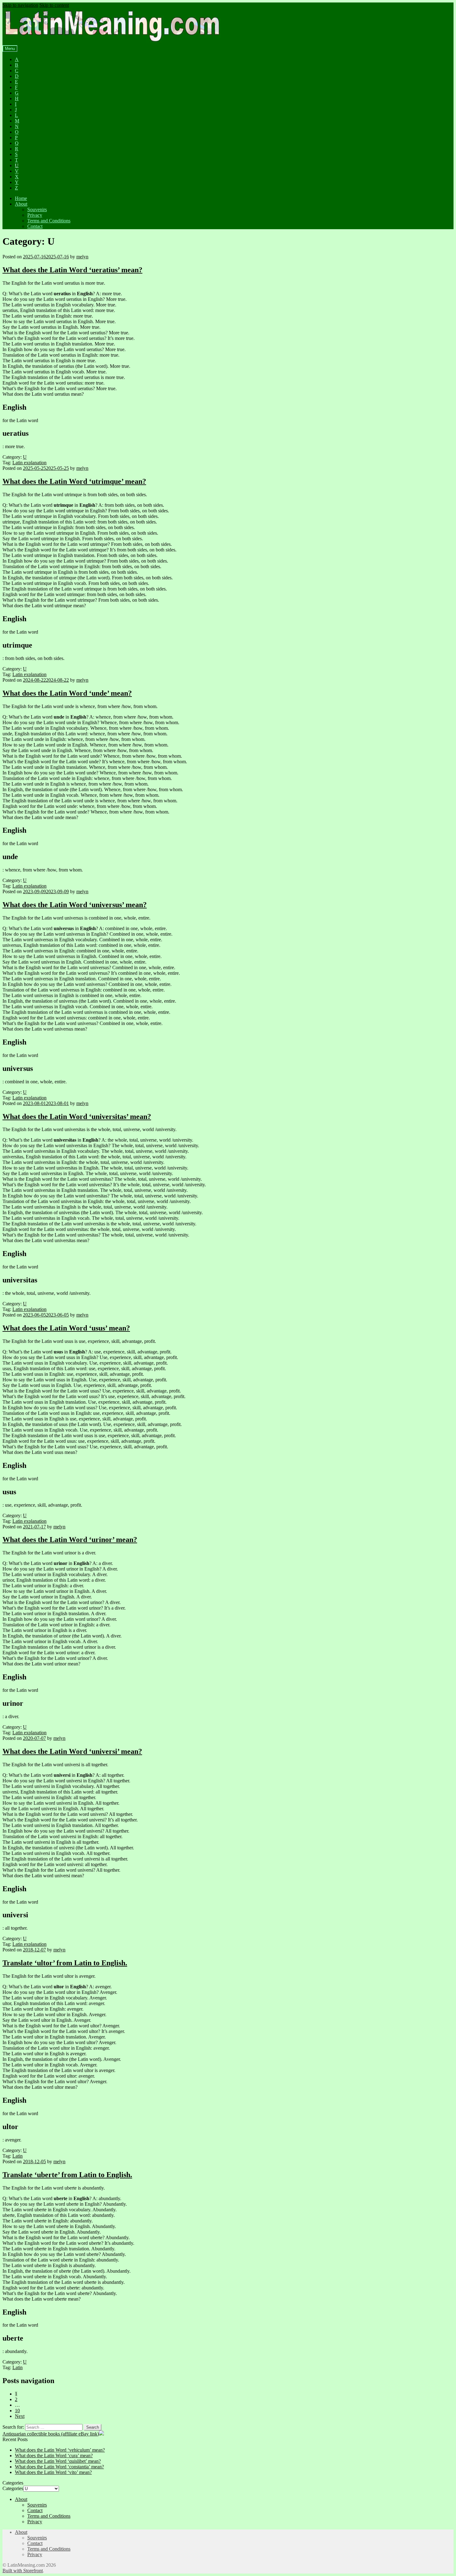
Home (21, 198)
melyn (82, 257)
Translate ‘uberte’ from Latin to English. (67, 2175)
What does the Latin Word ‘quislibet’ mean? (58, 2461)
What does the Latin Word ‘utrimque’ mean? (74, 481)
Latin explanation (29, 463)
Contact (35, 226)
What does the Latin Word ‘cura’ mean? (54, 2456)
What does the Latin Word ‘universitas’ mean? (77, 1116)
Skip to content (54, 5)
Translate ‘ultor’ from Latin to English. (65, 1963)
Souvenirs (37, 209)
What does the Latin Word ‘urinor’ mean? (70, 1540)
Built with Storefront (23, 2571)
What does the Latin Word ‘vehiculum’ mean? (60, 2450)
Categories (13, 2488)
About (21, 204)
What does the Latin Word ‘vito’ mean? (53, 2472)
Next (20, 2416)
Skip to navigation (20, 5)
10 (17, 2411)
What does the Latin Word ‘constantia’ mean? (59, 2467)
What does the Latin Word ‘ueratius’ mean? (72, 270)
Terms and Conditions (49, 221)
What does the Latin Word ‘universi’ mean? (72, 1751)
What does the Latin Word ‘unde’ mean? (67, 693)
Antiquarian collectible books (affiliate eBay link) (51, 2434)
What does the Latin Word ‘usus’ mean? (66, 1328)
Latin (18, 2156)
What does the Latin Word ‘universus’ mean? (75, 905)
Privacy (35, 215)
